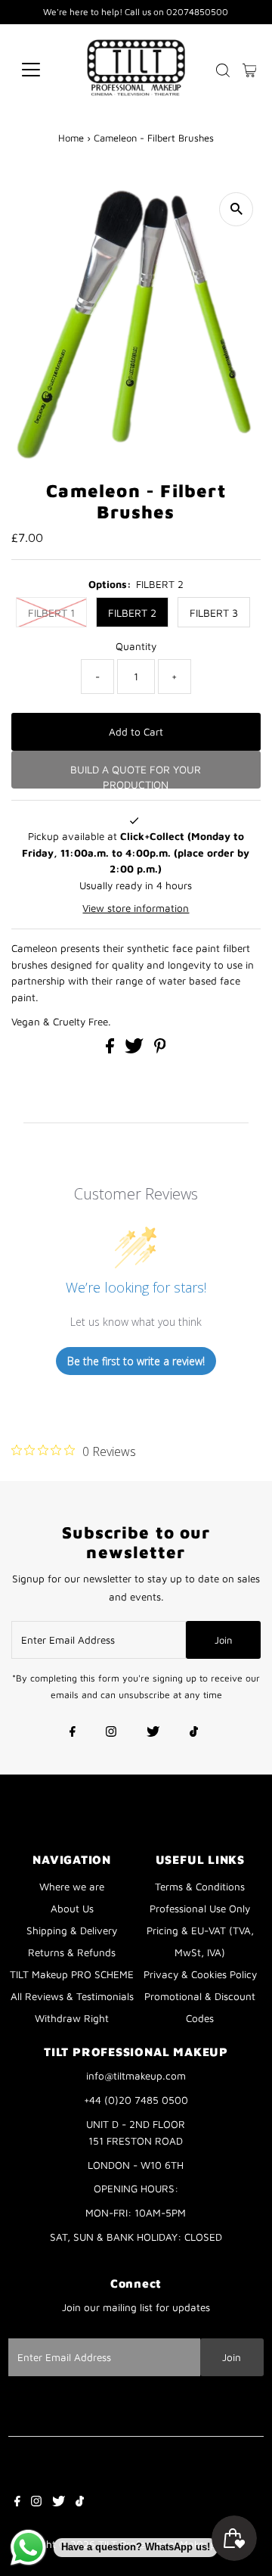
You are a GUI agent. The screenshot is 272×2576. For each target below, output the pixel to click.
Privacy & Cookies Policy (200, 1974)
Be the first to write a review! (136, 1361)
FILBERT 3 (214, 613)
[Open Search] (223, 70)
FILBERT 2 (132, 613)
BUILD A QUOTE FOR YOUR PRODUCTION (136, 776)
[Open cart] (250, 70)
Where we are (72, 1887)
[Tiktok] (194, 1733)
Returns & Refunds (72, 1952)
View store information (136, 908)
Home (71, 138)
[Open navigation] (40, 70)
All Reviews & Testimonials (72, 1996)
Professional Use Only (200, 1909)
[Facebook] (73, 1733)
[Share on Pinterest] (160, 1050)
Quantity (136, 646)
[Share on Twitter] (136, 1050)
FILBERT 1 (51, 613)
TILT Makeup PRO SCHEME (72, 1974)
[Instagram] (111, 1733)
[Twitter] (153, 1733)
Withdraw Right (72, 2018)
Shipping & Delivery (72, 1930)
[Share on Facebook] (111, 1050)
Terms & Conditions (200, 1887)
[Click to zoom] (236, 209)
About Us (72, 1909)
